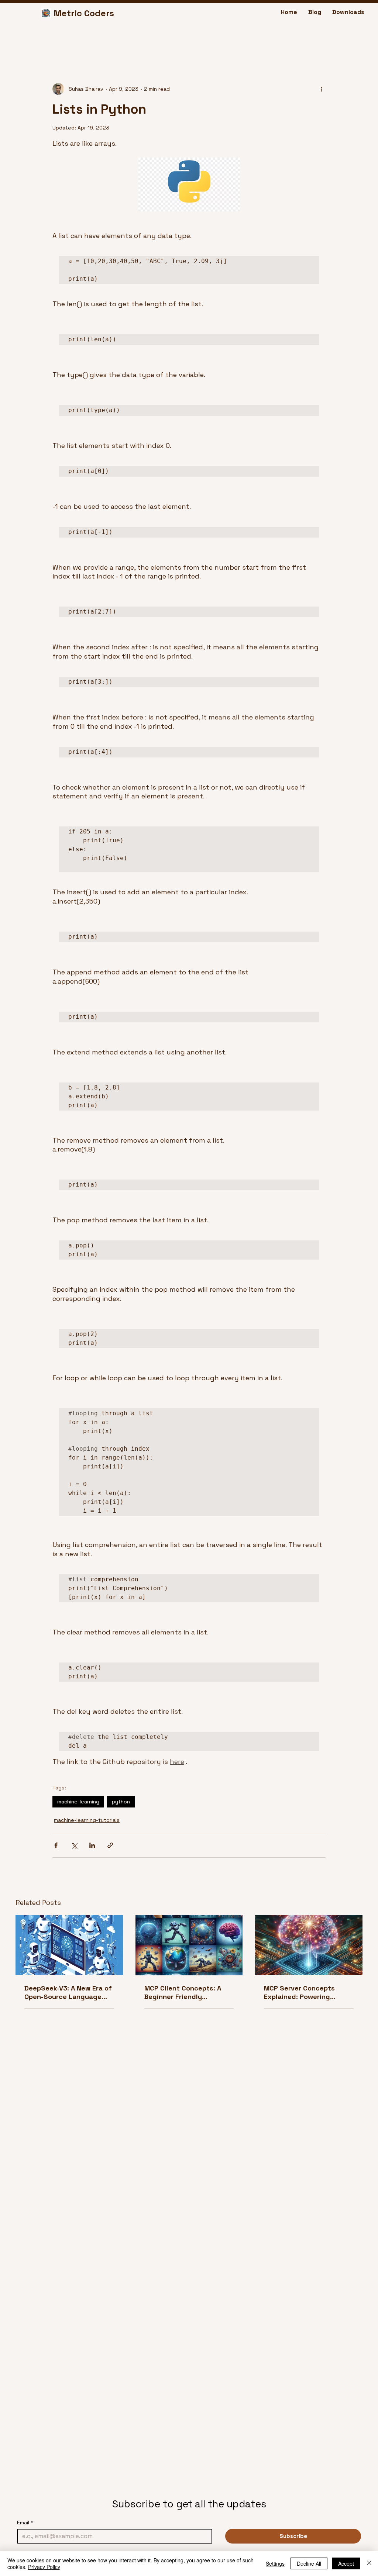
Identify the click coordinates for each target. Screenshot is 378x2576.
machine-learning (78, 1802)
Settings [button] (275, 2563)
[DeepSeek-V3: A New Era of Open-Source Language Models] (69, 1945)
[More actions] (321, 89)
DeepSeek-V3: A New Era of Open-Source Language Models (68, 1992)
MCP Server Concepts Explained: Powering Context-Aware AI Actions (306, 1992)
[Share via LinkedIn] (92, 1845)
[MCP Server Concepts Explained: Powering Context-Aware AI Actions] (309, 1945)
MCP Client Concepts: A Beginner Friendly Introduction (183, 1992)
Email (25, 2523)
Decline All (309, 2563)
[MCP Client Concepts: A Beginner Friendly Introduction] (189, 1945)
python (121, 1802)
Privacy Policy (44, 2567)
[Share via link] (110, 1845)
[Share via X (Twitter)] (74, 1845)
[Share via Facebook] (56, 1845)
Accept (346, 2563)
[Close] (369, 2563)
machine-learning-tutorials (87, 1820)
